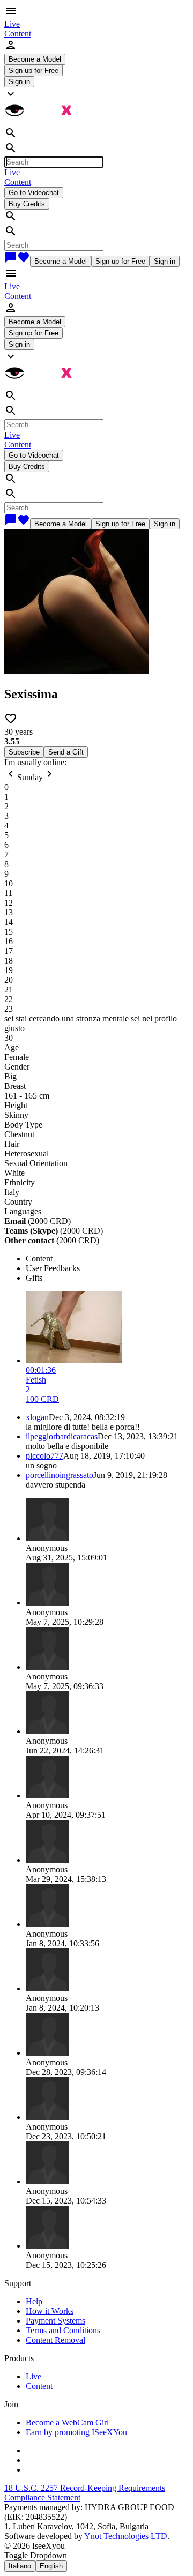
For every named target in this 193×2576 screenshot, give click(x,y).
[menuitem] (12, 24)
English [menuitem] (51, 2566)
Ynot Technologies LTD (126, 2536)
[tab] (107, 1259)
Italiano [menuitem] (20, 2566)
